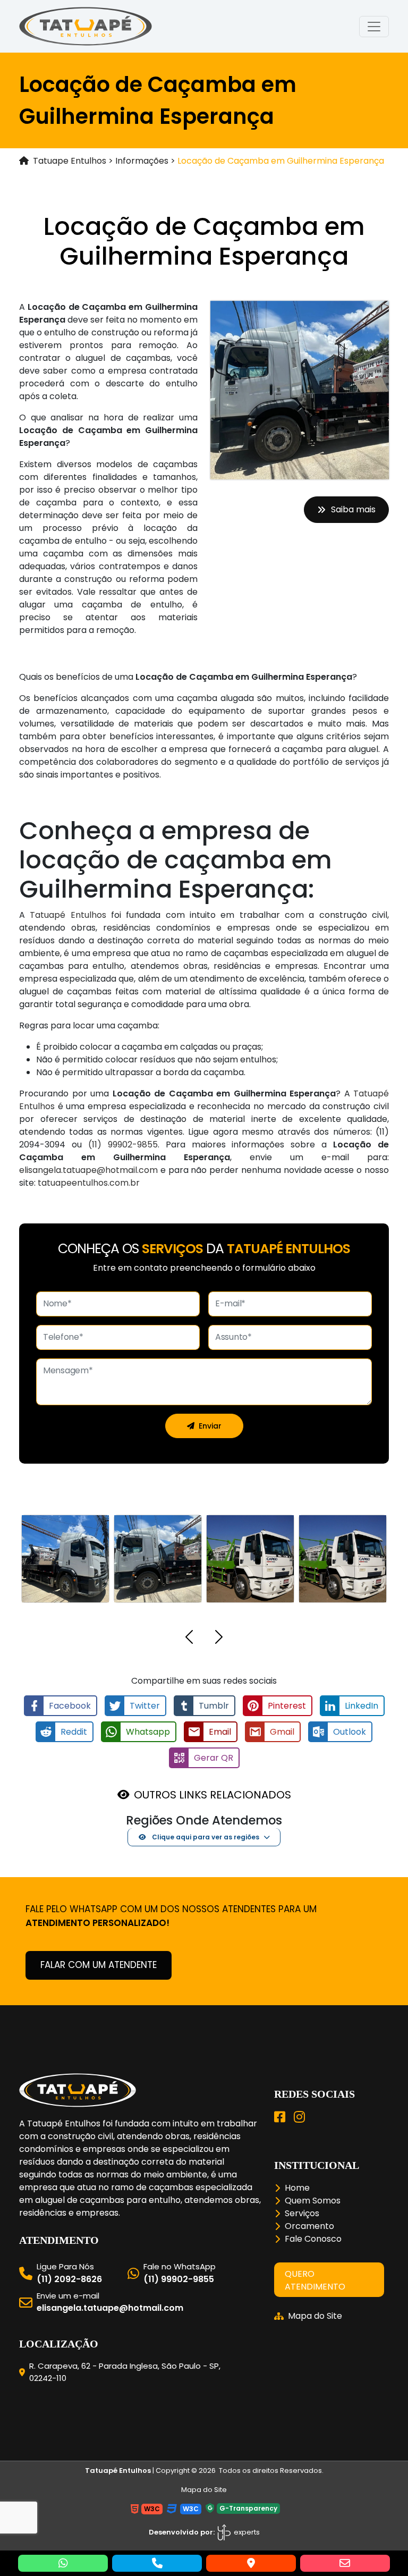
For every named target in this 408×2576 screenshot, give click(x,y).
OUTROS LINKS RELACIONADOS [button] (212, 1795)
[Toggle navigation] (374, 27)
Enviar (210, 1426)
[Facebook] (280, 2117)
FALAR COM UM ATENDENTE (99, 1965)
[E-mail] (345, 2563)
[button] (189, 1639)
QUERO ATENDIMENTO (315, 2280)
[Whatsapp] (63, 2563)
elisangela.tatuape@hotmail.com (88, 1170)
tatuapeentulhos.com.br (89, 1183)
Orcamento (309, 2226)
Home (297, 2188)
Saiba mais (353, 509)
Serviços (302, 2213)
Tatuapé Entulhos (68, 915)
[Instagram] (299, 2117)
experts (246, 2532)
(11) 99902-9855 (123, 1145)
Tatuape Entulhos (70, 161)
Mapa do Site (315, 2316)
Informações (142, 161)
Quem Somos (313, 2201)
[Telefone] (157, 2563)
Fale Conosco (313, 2239)
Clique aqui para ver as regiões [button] (205, 1837)
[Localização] (251, 2563)
